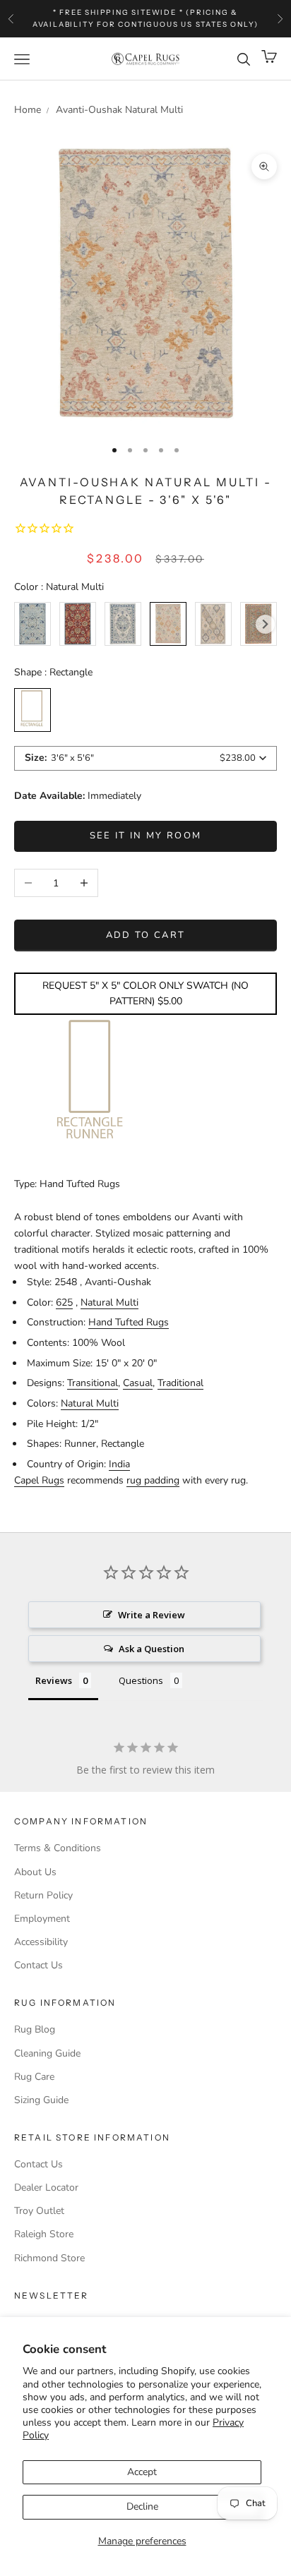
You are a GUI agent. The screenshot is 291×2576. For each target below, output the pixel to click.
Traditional (180, 1383)
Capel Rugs (39, 1480)
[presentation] (265, 624)
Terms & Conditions (58, 1848)
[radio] (32, 624)
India (119, 1464)
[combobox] (145, 758)
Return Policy (43, 1895)
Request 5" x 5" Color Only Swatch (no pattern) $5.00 (145, 993)
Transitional (93, 1383)
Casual (138, 1383)
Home (28, 110)
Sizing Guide (41, 2100)
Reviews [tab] (54, 1680)
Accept (142, 2472)
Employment (42, 1919)
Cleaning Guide (47, 2053)
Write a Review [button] (152, 1615)
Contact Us (38, 1965)
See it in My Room (146, 836)
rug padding (153, 1480)
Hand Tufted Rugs (129, 1322)
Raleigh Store (44, 2234)
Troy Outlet (39, 2211)
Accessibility (41, 1942)
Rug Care (34, 2077)
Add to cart (146, 935)
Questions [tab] (141, 1680)
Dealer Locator (46, 2187)
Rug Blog (35, 2029)
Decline (142, 2506)
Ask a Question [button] (152, 1649)
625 (64, 1302)
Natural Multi (109, 1302)
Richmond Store (49, 2258)
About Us (35, 1872)
